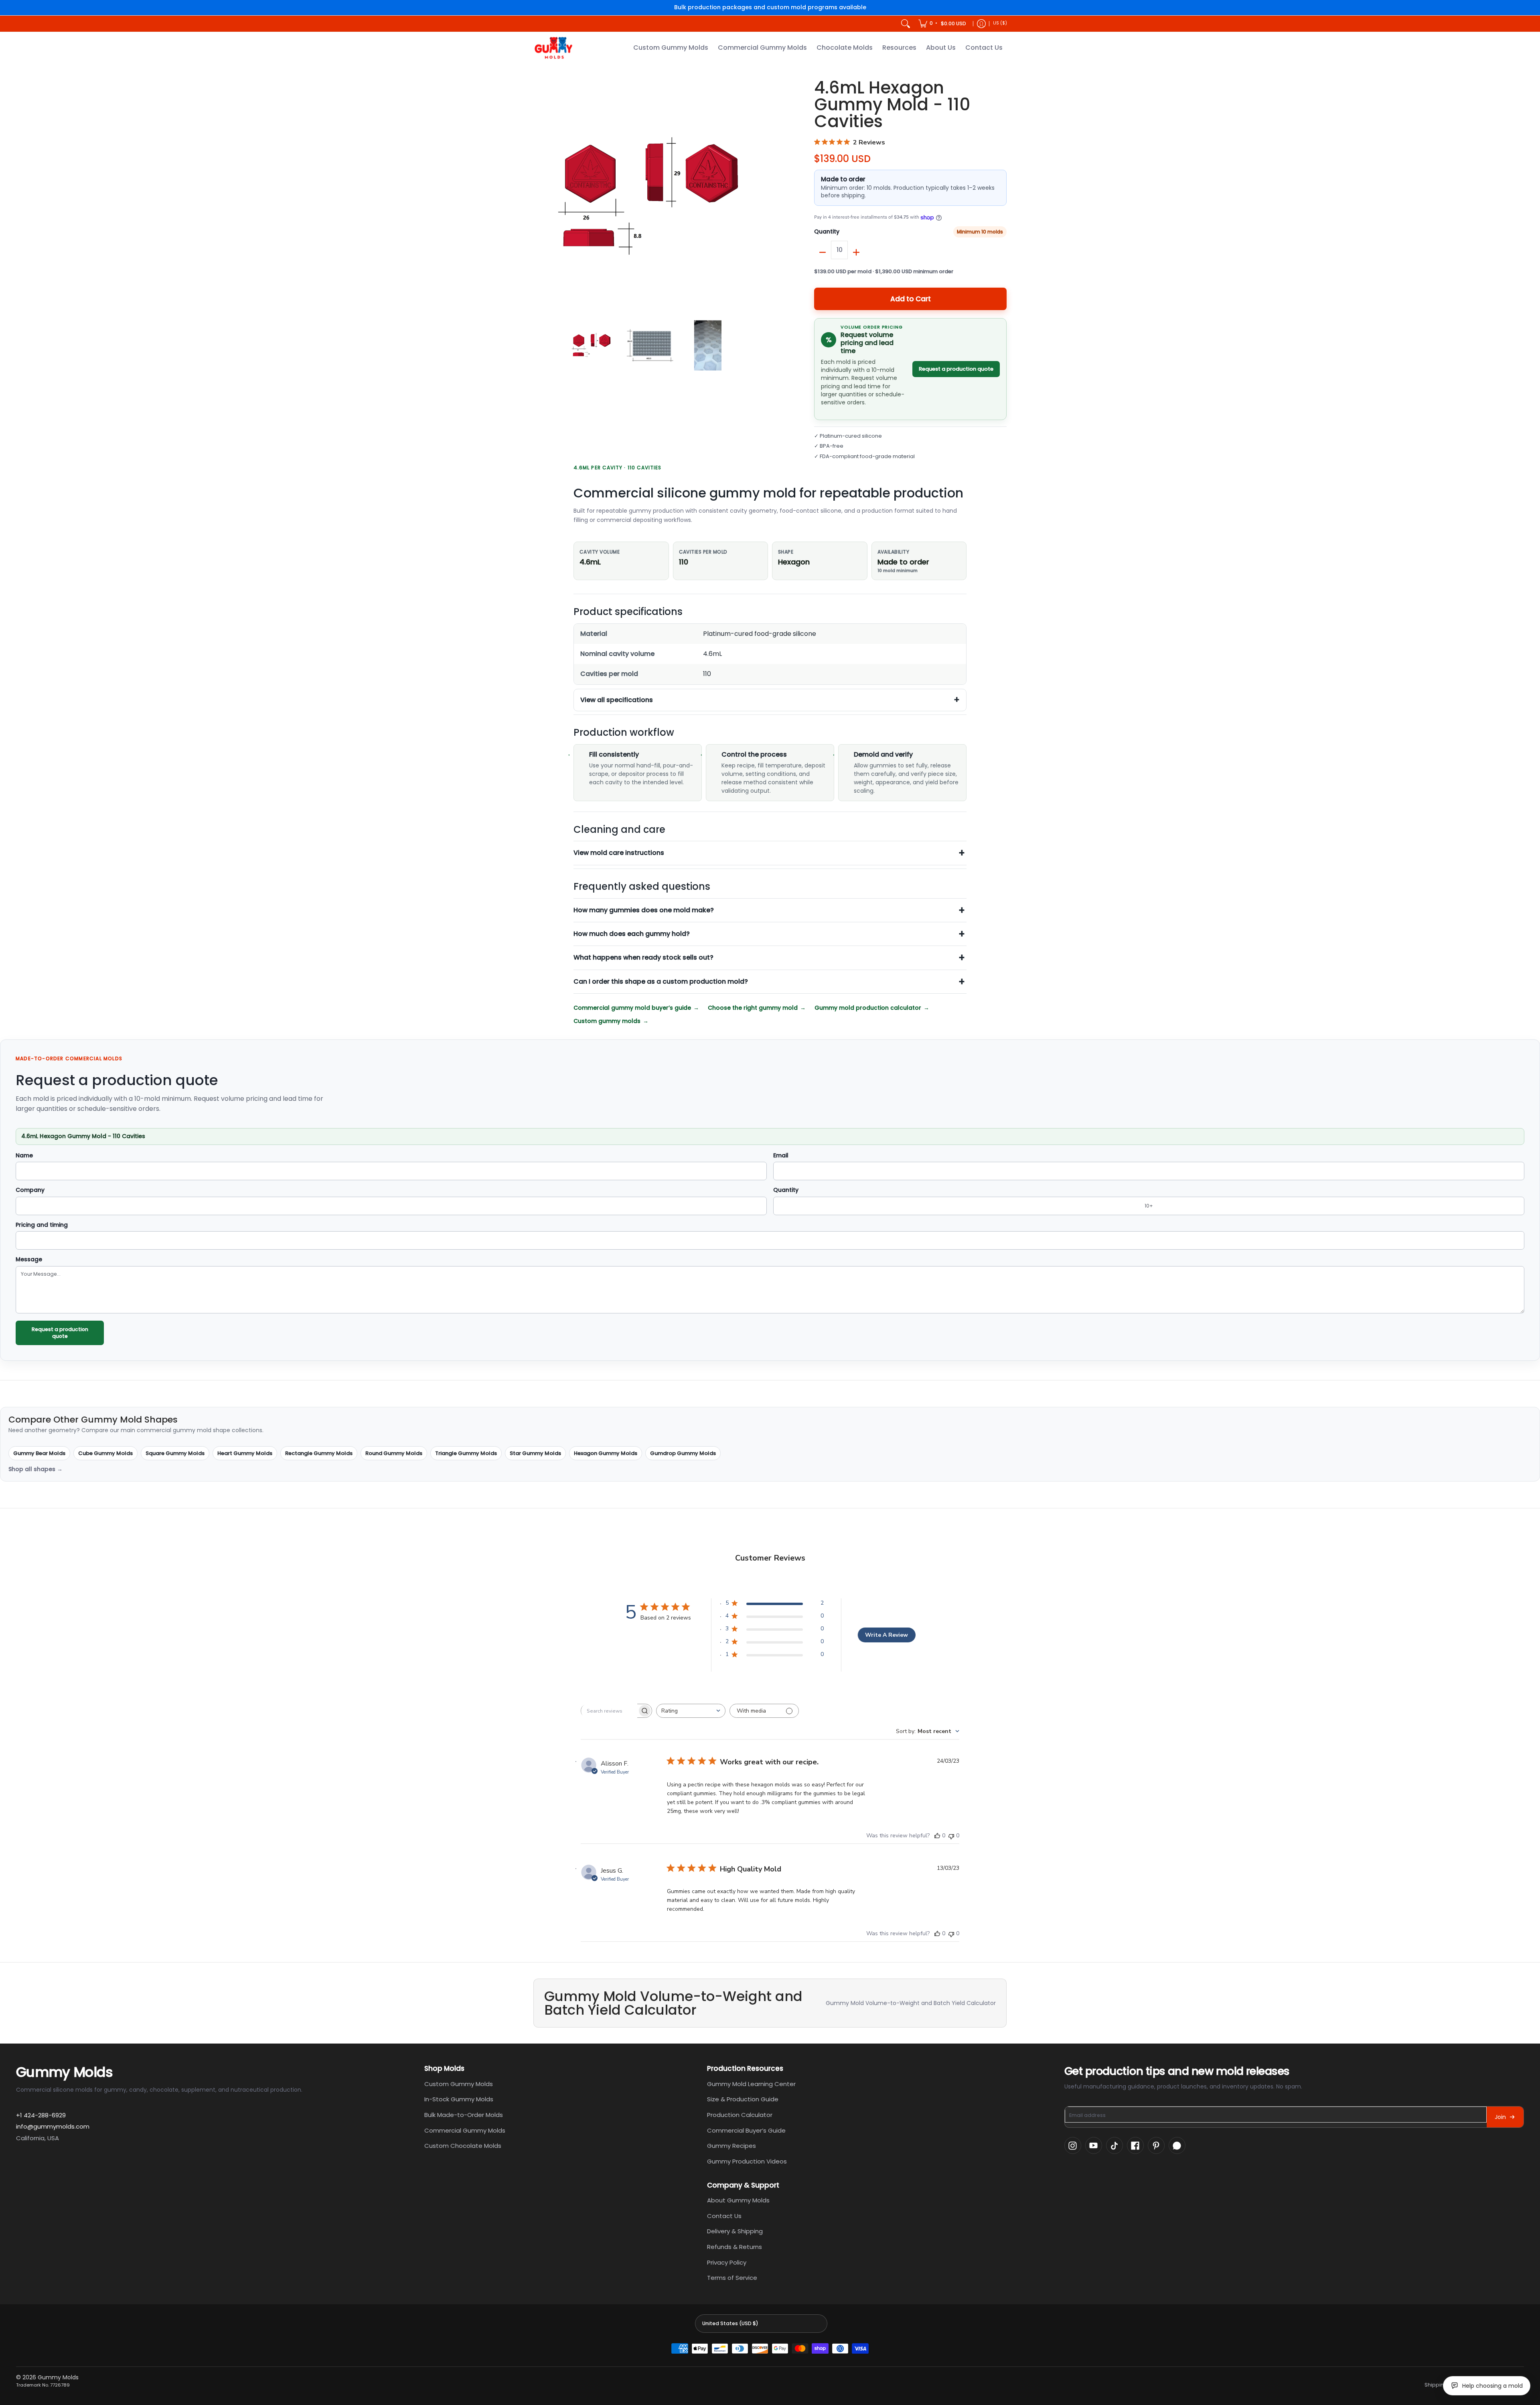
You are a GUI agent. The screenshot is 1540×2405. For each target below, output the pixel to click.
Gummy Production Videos (747, 2161)
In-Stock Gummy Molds (459, 2099)
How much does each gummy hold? (632, 934)
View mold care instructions (619, 853)
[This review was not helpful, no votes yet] (951, 1836)
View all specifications (617, 700)
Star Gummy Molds (535, 1453)
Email (781, 1156)
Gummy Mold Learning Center (751, 2084)
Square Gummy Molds (175, 1453)
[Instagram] (1073, 2145)
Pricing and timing (42, 1225)
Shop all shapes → (35, 1469)
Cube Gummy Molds (105, 1453)
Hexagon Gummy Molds (606, 1453)
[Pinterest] (1156, 2145)
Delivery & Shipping (735, 2231)
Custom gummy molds (607, 1021)
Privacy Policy (727, 2262)
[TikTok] (1114, 2145)
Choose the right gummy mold (753, 1008)
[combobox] (691, 1711)
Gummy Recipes (731, 2146)
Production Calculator (740, 2115)
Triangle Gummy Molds (466, 1453)
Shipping (1436, 2385)
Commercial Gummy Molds (465, 2130)
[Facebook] (1135, 2145)
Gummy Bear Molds (39, 1453)
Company (30, 1190)
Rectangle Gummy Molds (319, 1453)
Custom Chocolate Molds (463, 2146)
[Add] (856, 252)
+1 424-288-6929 (41, 2115)
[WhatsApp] (1177, 2145)
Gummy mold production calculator (868, 1008)
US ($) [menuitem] (1000, 23)
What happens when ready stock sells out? (643, 957)
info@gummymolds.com (53, 2126)
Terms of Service (732, 2278)
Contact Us (724, 2216)
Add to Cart (911, 299)
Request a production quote (956, 369)
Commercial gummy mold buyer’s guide (632, 1008)
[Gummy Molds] (553, 48)
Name (24, 1156)
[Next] (760, 196)
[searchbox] (609, 1711)
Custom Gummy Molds (459, 2084)
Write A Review (887, 1635)
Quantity (827, 232)
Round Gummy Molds (394, 1453)
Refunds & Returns (735, 2247)
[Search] (906, 24)
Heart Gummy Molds (245, 1453)
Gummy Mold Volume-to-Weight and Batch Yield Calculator (911, 2003)
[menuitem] (943, 24)
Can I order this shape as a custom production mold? (661, 981)
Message (29, 1260)
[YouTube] (1094, 2145)
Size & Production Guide (743, 2099)
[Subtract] (823, 252)
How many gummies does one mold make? (644, 910)
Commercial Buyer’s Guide (746, 2130)
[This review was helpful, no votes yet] (937, 1836)
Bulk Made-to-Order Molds (464, 2115)
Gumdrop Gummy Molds (683, 1453)
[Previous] (539, 196)
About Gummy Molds (738, 2200)
